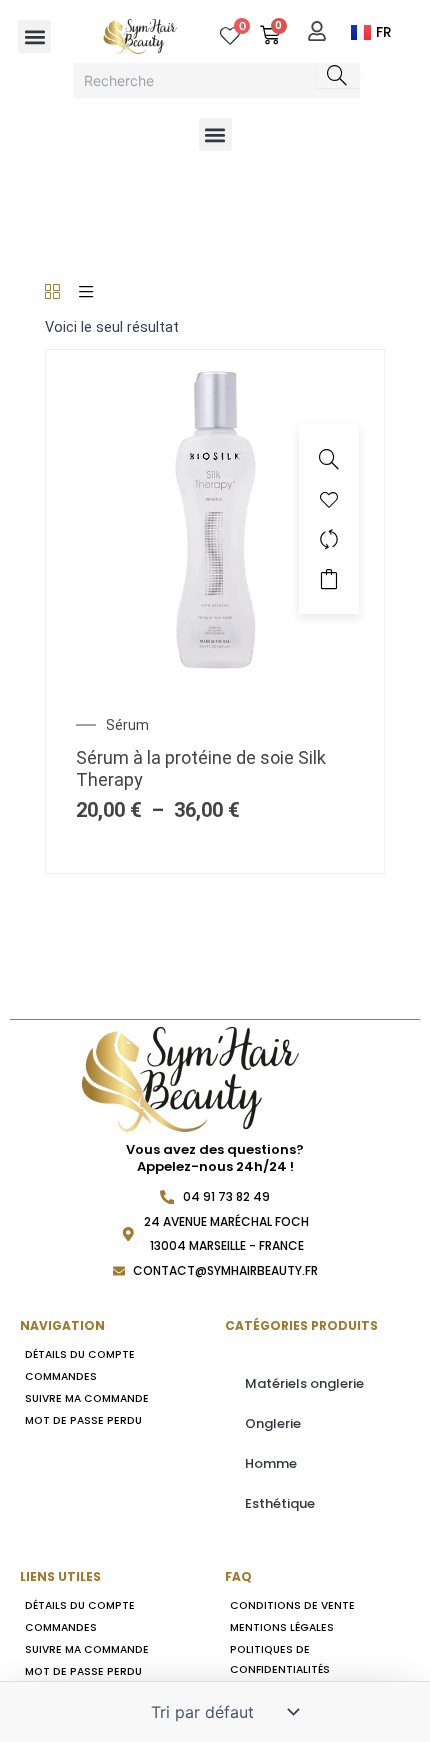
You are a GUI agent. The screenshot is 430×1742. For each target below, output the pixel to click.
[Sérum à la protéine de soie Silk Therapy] (215, 518)
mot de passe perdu (83, 1420)
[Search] (337, 75)
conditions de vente (292, 1605)
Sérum (127, 725)
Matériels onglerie (304, 1383)
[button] (34, 36)
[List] (86, 293)
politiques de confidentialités (280, 1659)
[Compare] (329, 539)
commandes (61, 1376)
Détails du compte (80, 1354)
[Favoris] (329, 499)
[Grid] (52, 293)
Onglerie (273, 1423)
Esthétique (280, 1503)
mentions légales (282, 1627)
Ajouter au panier (329, 579)
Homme (271, 1463)
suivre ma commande (87, 1398)
